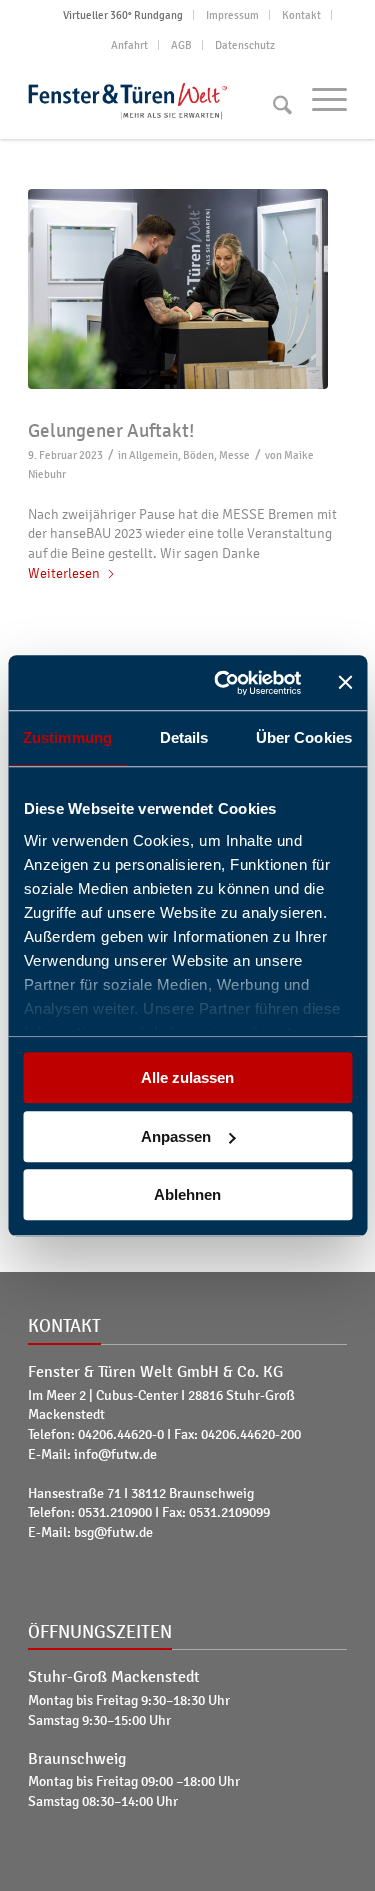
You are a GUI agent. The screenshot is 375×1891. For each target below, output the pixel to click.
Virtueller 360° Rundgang (123, 15)
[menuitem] (123, 15)
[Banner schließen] (345, 683)
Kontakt (301, 15)
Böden (198, 455)
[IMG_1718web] (187, 289)
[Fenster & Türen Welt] (155, 99)
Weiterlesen (64, 573)
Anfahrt (129, 45)
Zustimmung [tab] (67, 737)
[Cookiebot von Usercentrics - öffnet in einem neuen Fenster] (223, 683)
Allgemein (153, 455)
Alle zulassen (187, 1077)
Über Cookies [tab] (304, 737)
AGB (181, 45)
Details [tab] (184, 737)
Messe (234, 455)
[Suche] (272, 99)
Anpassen (176, 1136)
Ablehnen (187, 1194)
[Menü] (319, 99)
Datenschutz (245, 45)
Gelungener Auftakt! (111, 431)
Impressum (232, 15)
